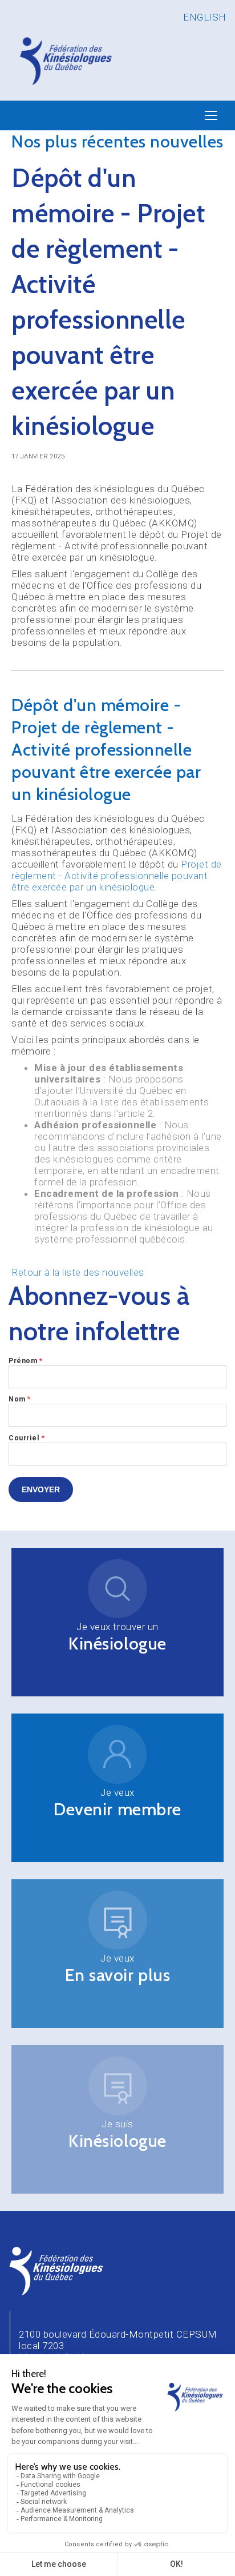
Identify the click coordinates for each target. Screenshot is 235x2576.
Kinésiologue (117, 1644)
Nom (20, 1399)
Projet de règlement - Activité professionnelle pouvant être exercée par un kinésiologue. (117, 876)
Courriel (27, 1438)
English (205, 17)
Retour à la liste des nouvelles (78, 1272)
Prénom (25, 1361)
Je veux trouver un (117, 1627)
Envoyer (41, 1489)
